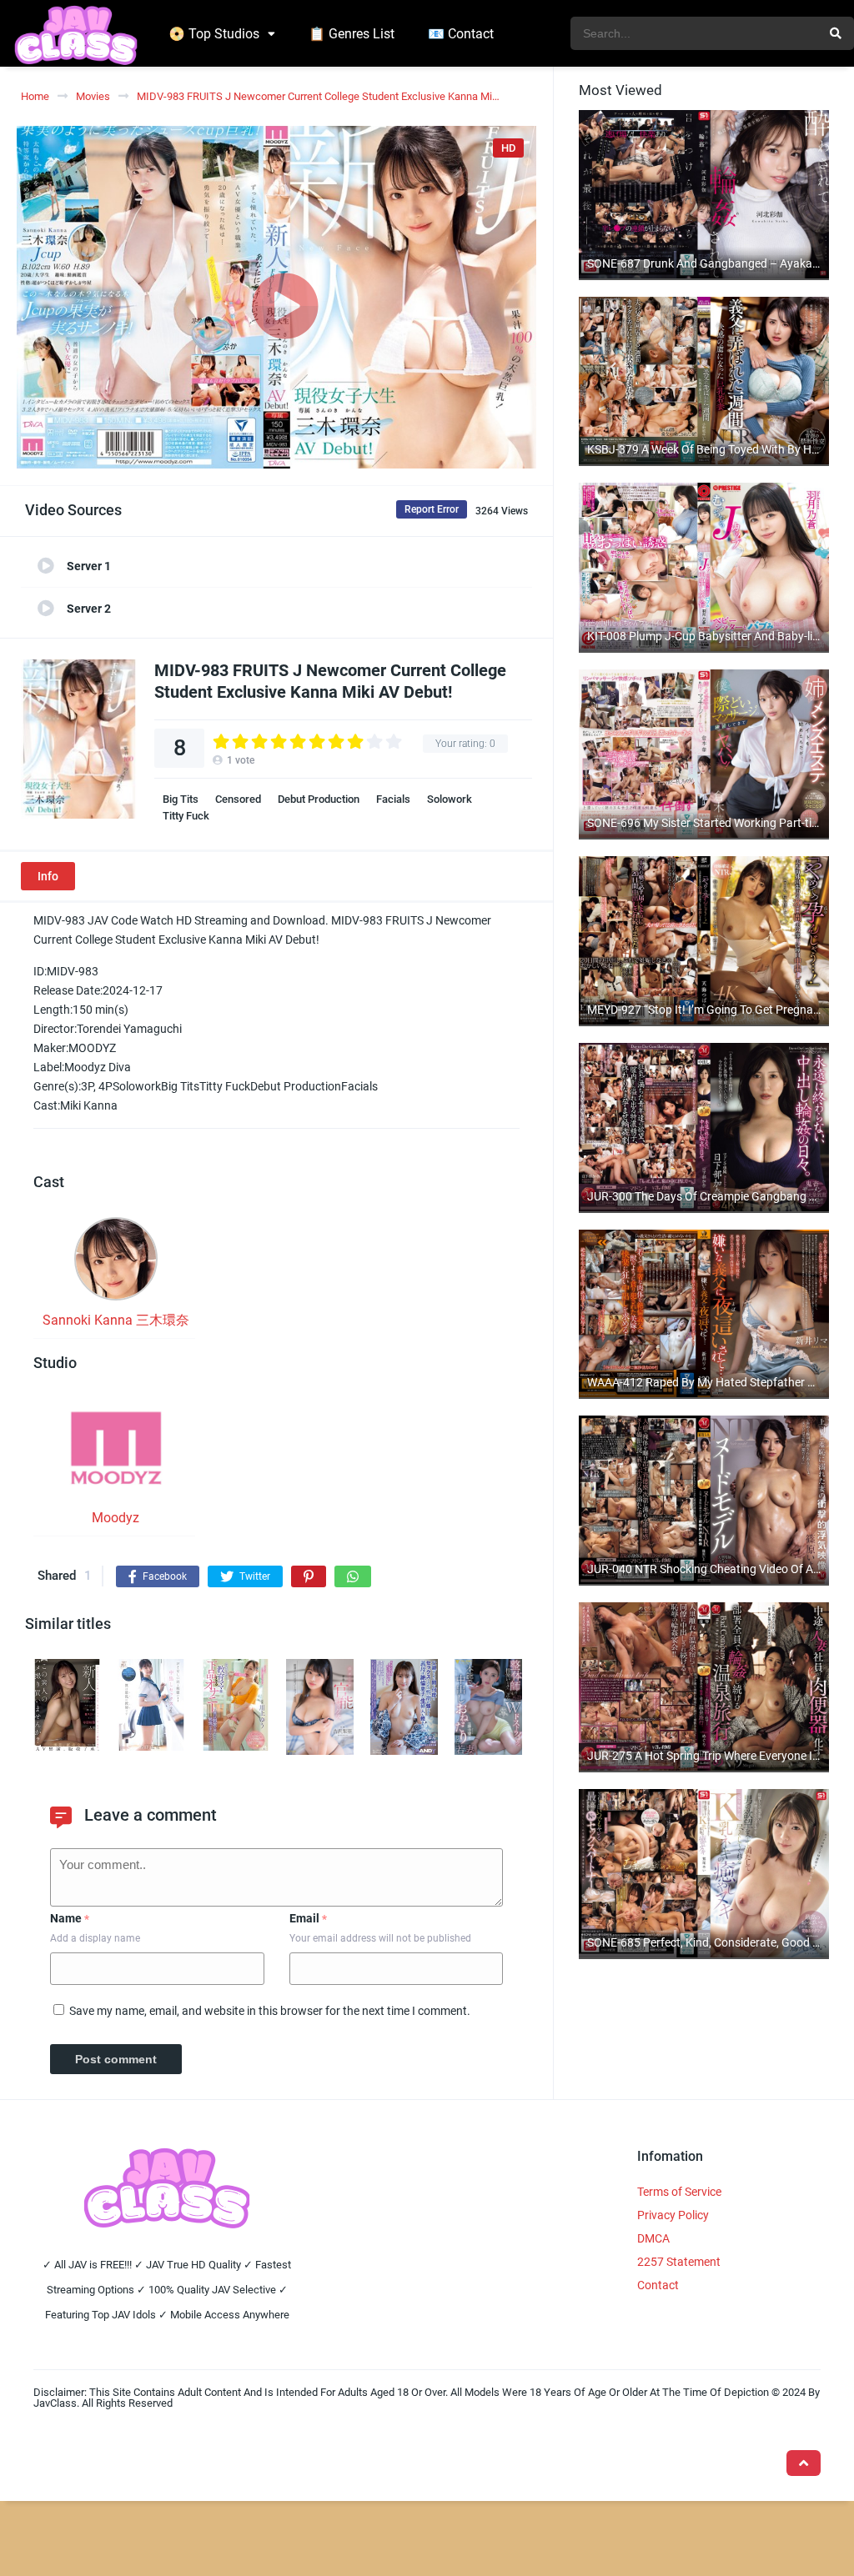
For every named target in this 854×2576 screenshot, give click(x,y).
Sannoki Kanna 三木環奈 (116, 1320)
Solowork (450, 799)
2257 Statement (679, 2262)
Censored (238, 799)
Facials (393, 799)
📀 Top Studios (214, 34)
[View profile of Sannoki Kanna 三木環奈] (116, 1264)
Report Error (432, 509)
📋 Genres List (352, 34)
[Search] (836, 33)
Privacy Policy (673, 2215)
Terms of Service (679, 2192)
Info (48, 876)
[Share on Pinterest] (309, 1576)
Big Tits (181, 799)
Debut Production (319, 799)
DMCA (653, 2238)
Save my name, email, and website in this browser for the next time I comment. (270, 2011)
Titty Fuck (186, 816)
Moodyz (116, 1518)
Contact (658, 2285)
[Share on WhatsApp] (353, 1576)
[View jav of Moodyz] (116, 1453)
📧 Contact (461, 34)
